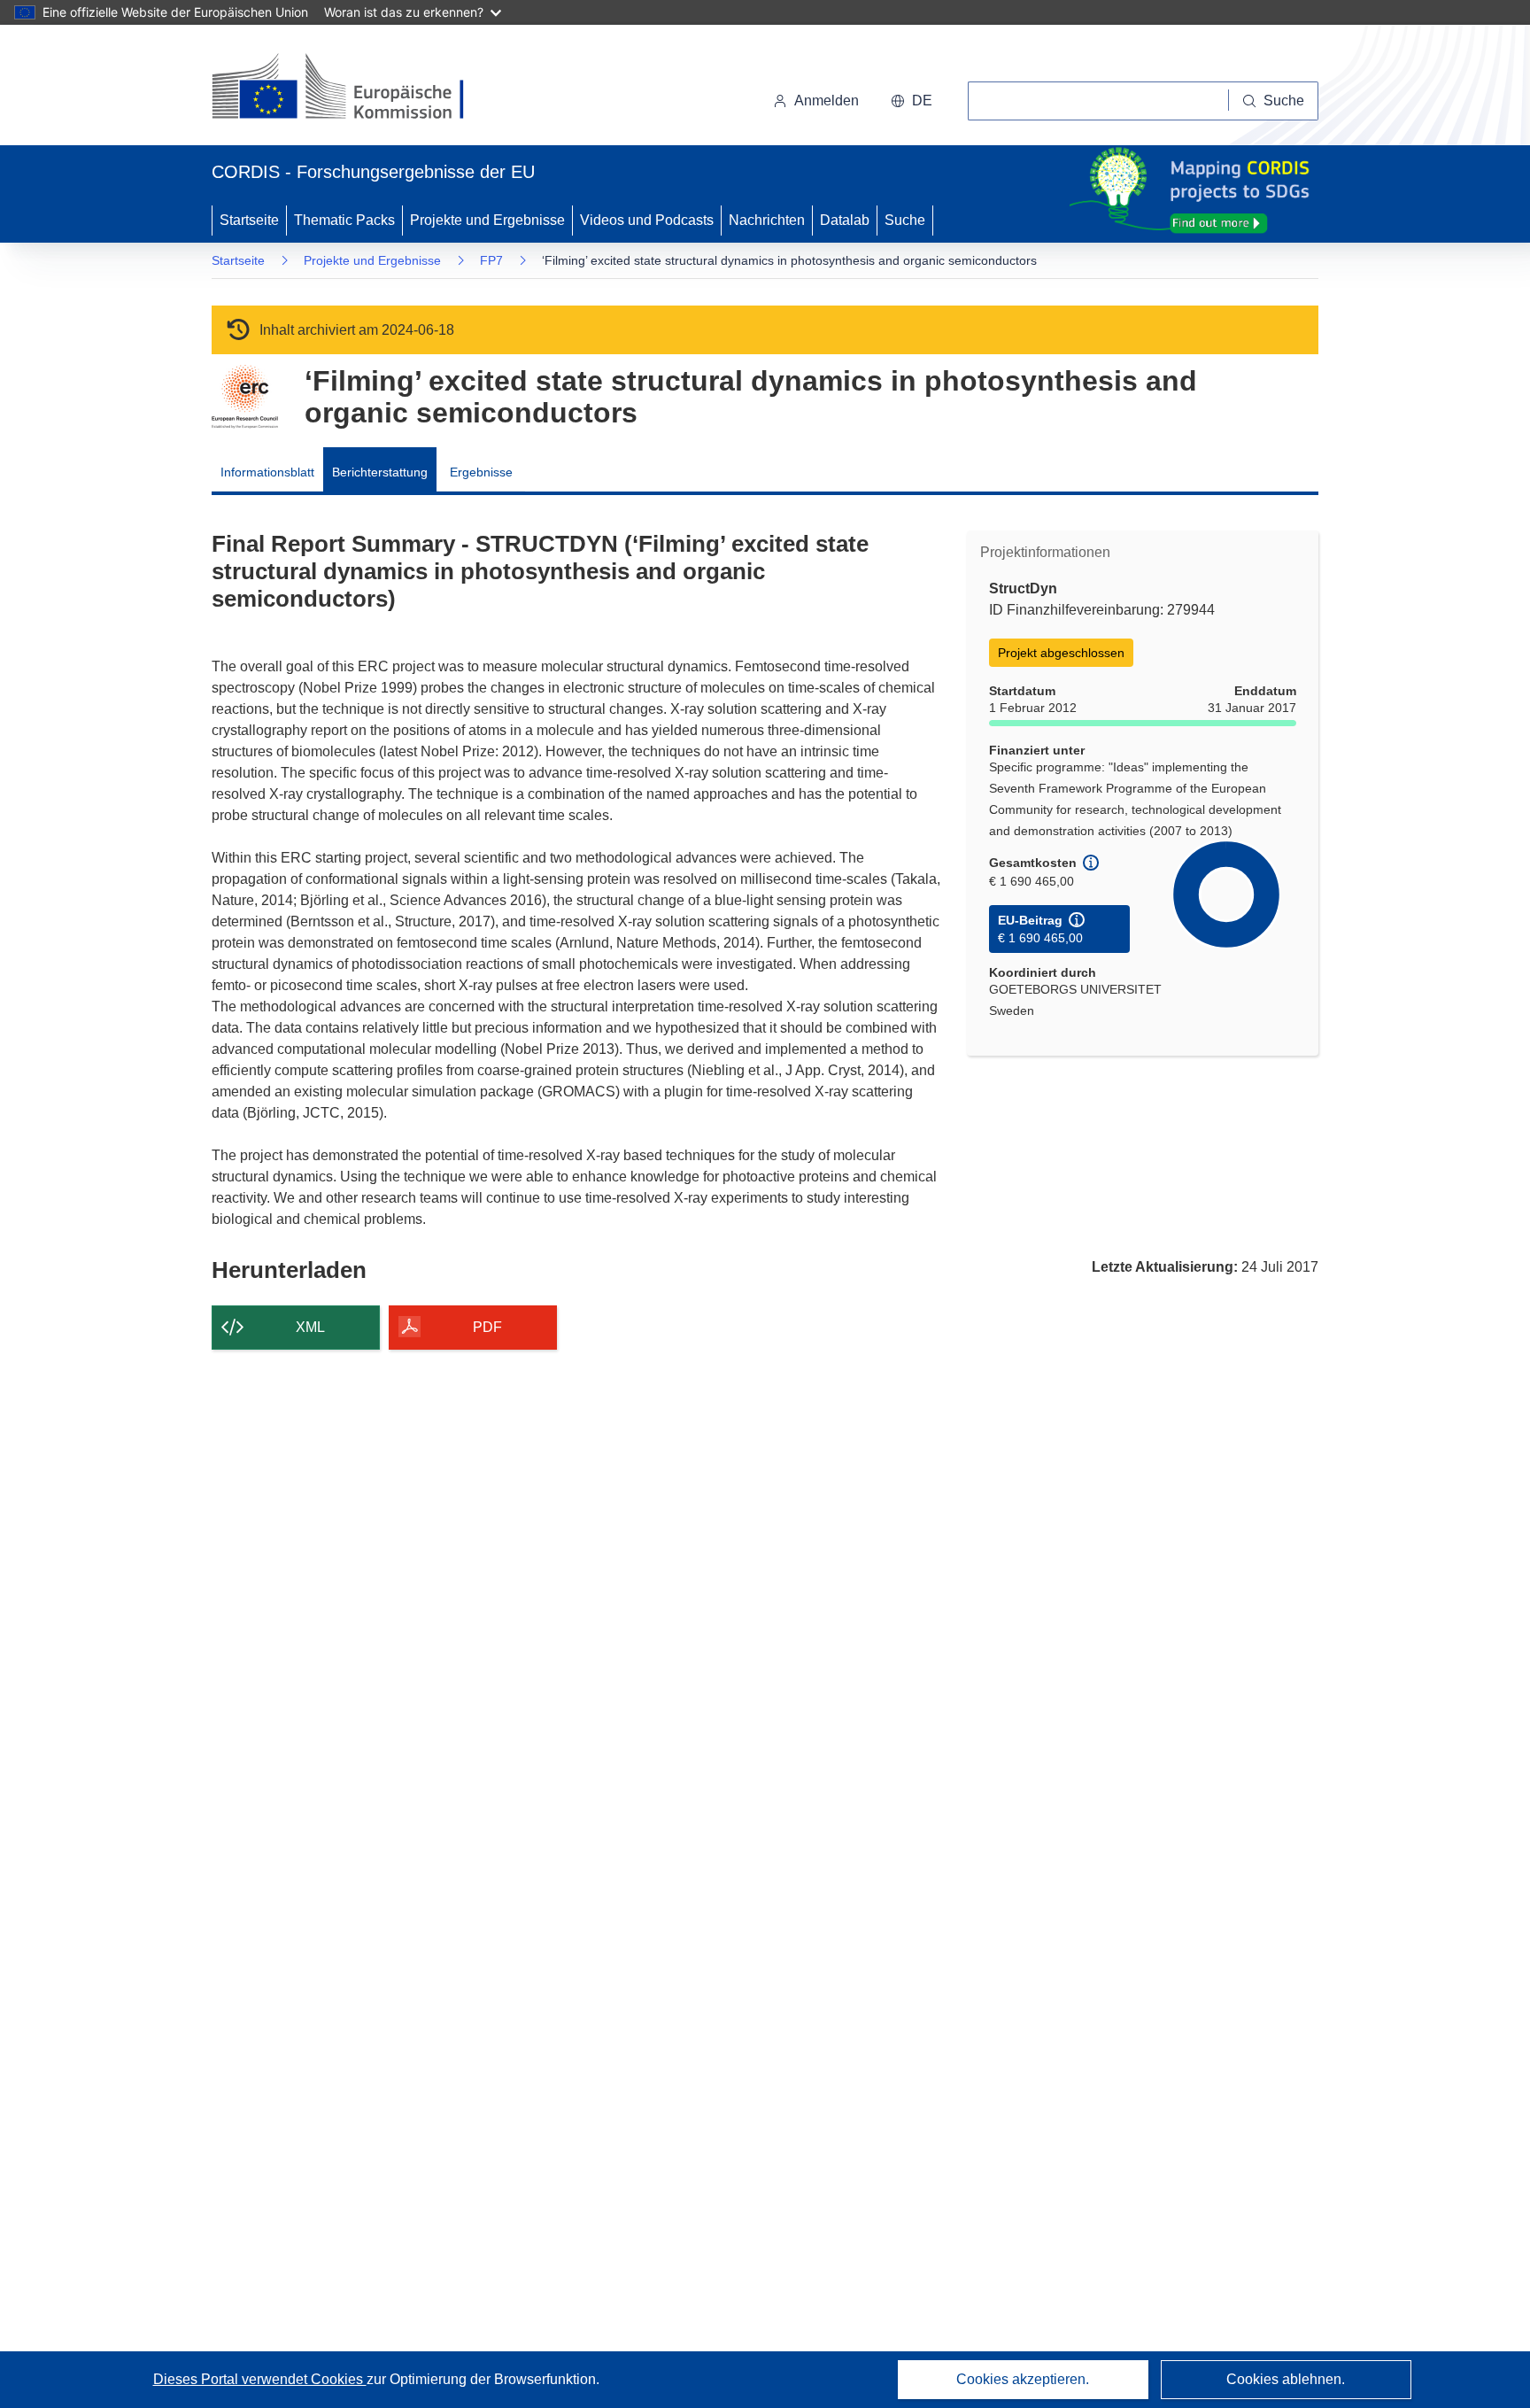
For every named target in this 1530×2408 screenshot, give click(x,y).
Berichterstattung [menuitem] (380, 472)
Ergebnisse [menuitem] (481, 472)
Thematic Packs (344, 220)
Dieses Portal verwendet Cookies (260, 2379)
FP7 (491, 260)
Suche (905, 220)
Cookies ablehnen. (1286, 2379)
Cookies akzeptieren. (1023, 2379)
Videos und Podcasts (647, 220)
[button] (912, 101)
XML (310, 1327)
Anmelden (827, 101)
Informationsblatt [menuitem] (267, 472)
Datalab (845, 220)
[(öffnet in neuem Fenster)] (355, 89)
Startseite (249, 220)
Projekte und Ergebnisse (487, 220)
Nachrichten (767, 220)
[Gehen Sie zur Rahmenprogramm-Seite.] (245, 397)
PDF (487, 1327)
